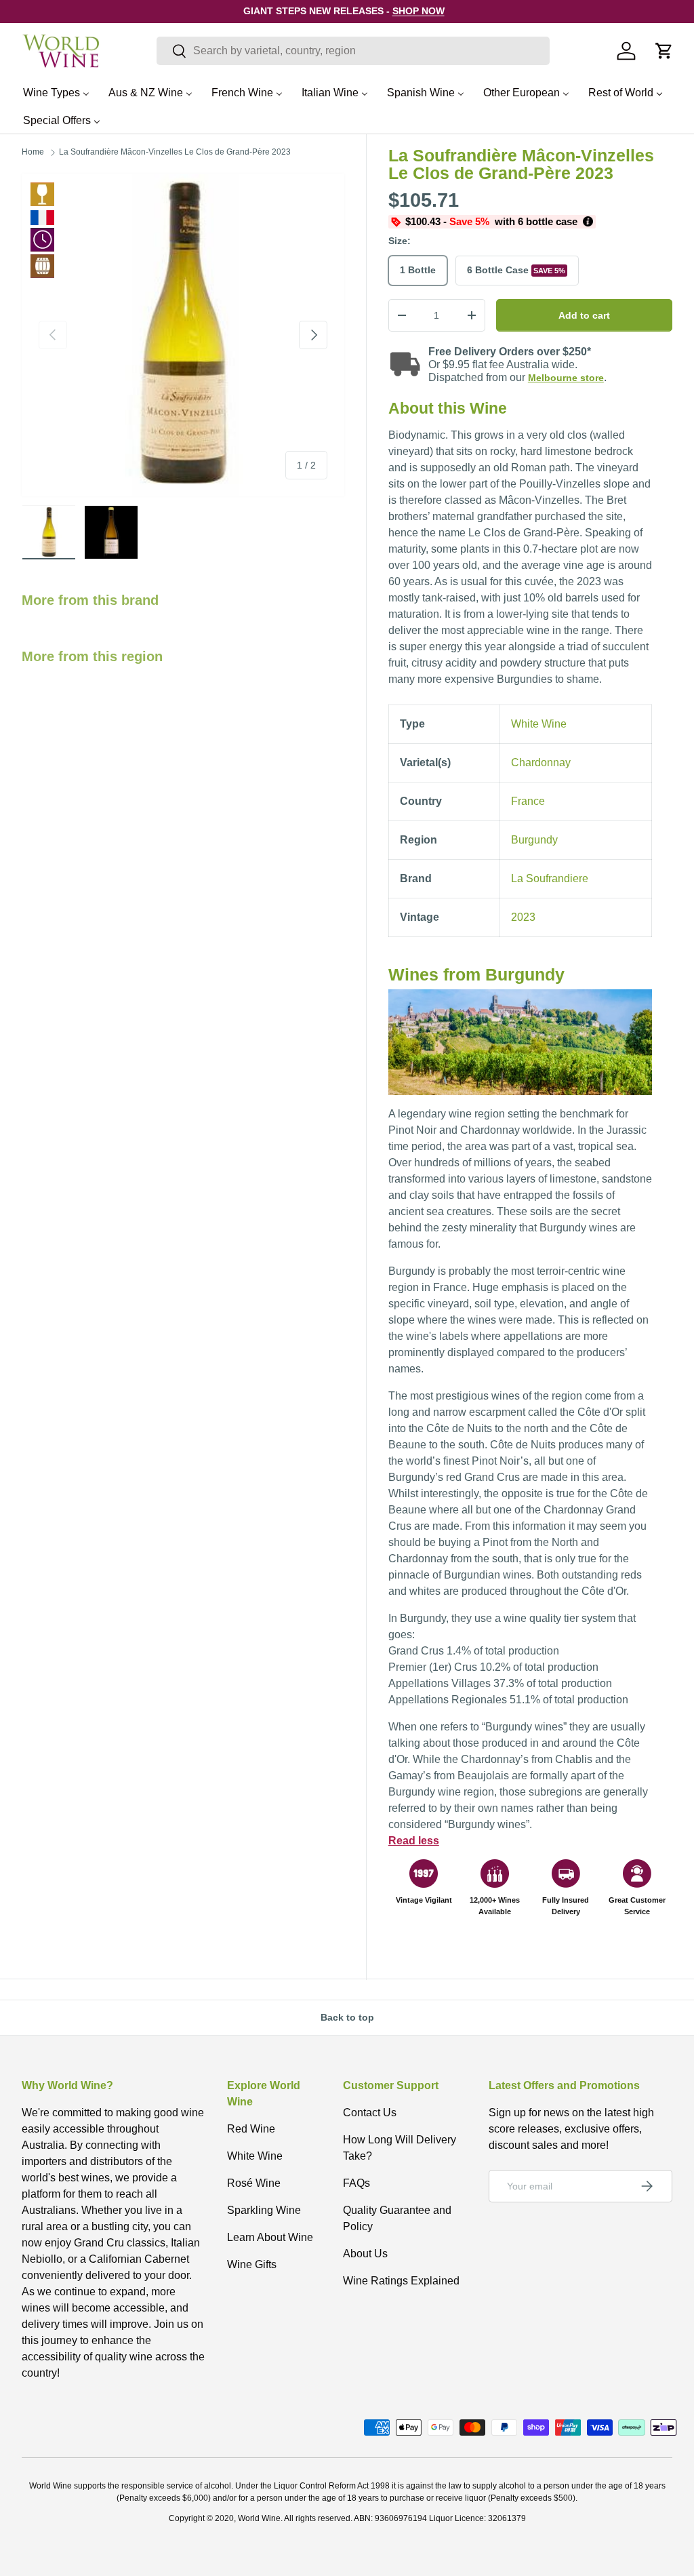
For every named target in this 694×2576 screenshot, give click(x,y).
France (528, 801)
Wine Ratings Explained (401, 2281)
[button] (664, 51)
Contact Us (370, 2113)
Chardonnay (541, 762)
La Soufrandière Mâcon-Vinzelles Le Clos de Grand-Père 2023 (175, 152)
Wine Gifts (252, 2264)
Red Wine (251, 2129)
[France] (42, 218)
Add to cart (584, 315)
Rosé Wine (254, 2183)
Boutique (42, 266)
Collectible (42, 240)
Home (33, 152)
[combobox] (353, 51)
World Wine (259, 2518)
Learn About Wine (270, 2237)
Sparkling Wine (264, 2210)
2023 (523, 917)
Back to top (347, 2017)
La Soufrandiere (550, 878)
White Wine (42, 194)
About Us (365, 2254)
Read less (414, 1841)
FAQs (356, 2183)
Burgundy (534, 840)
